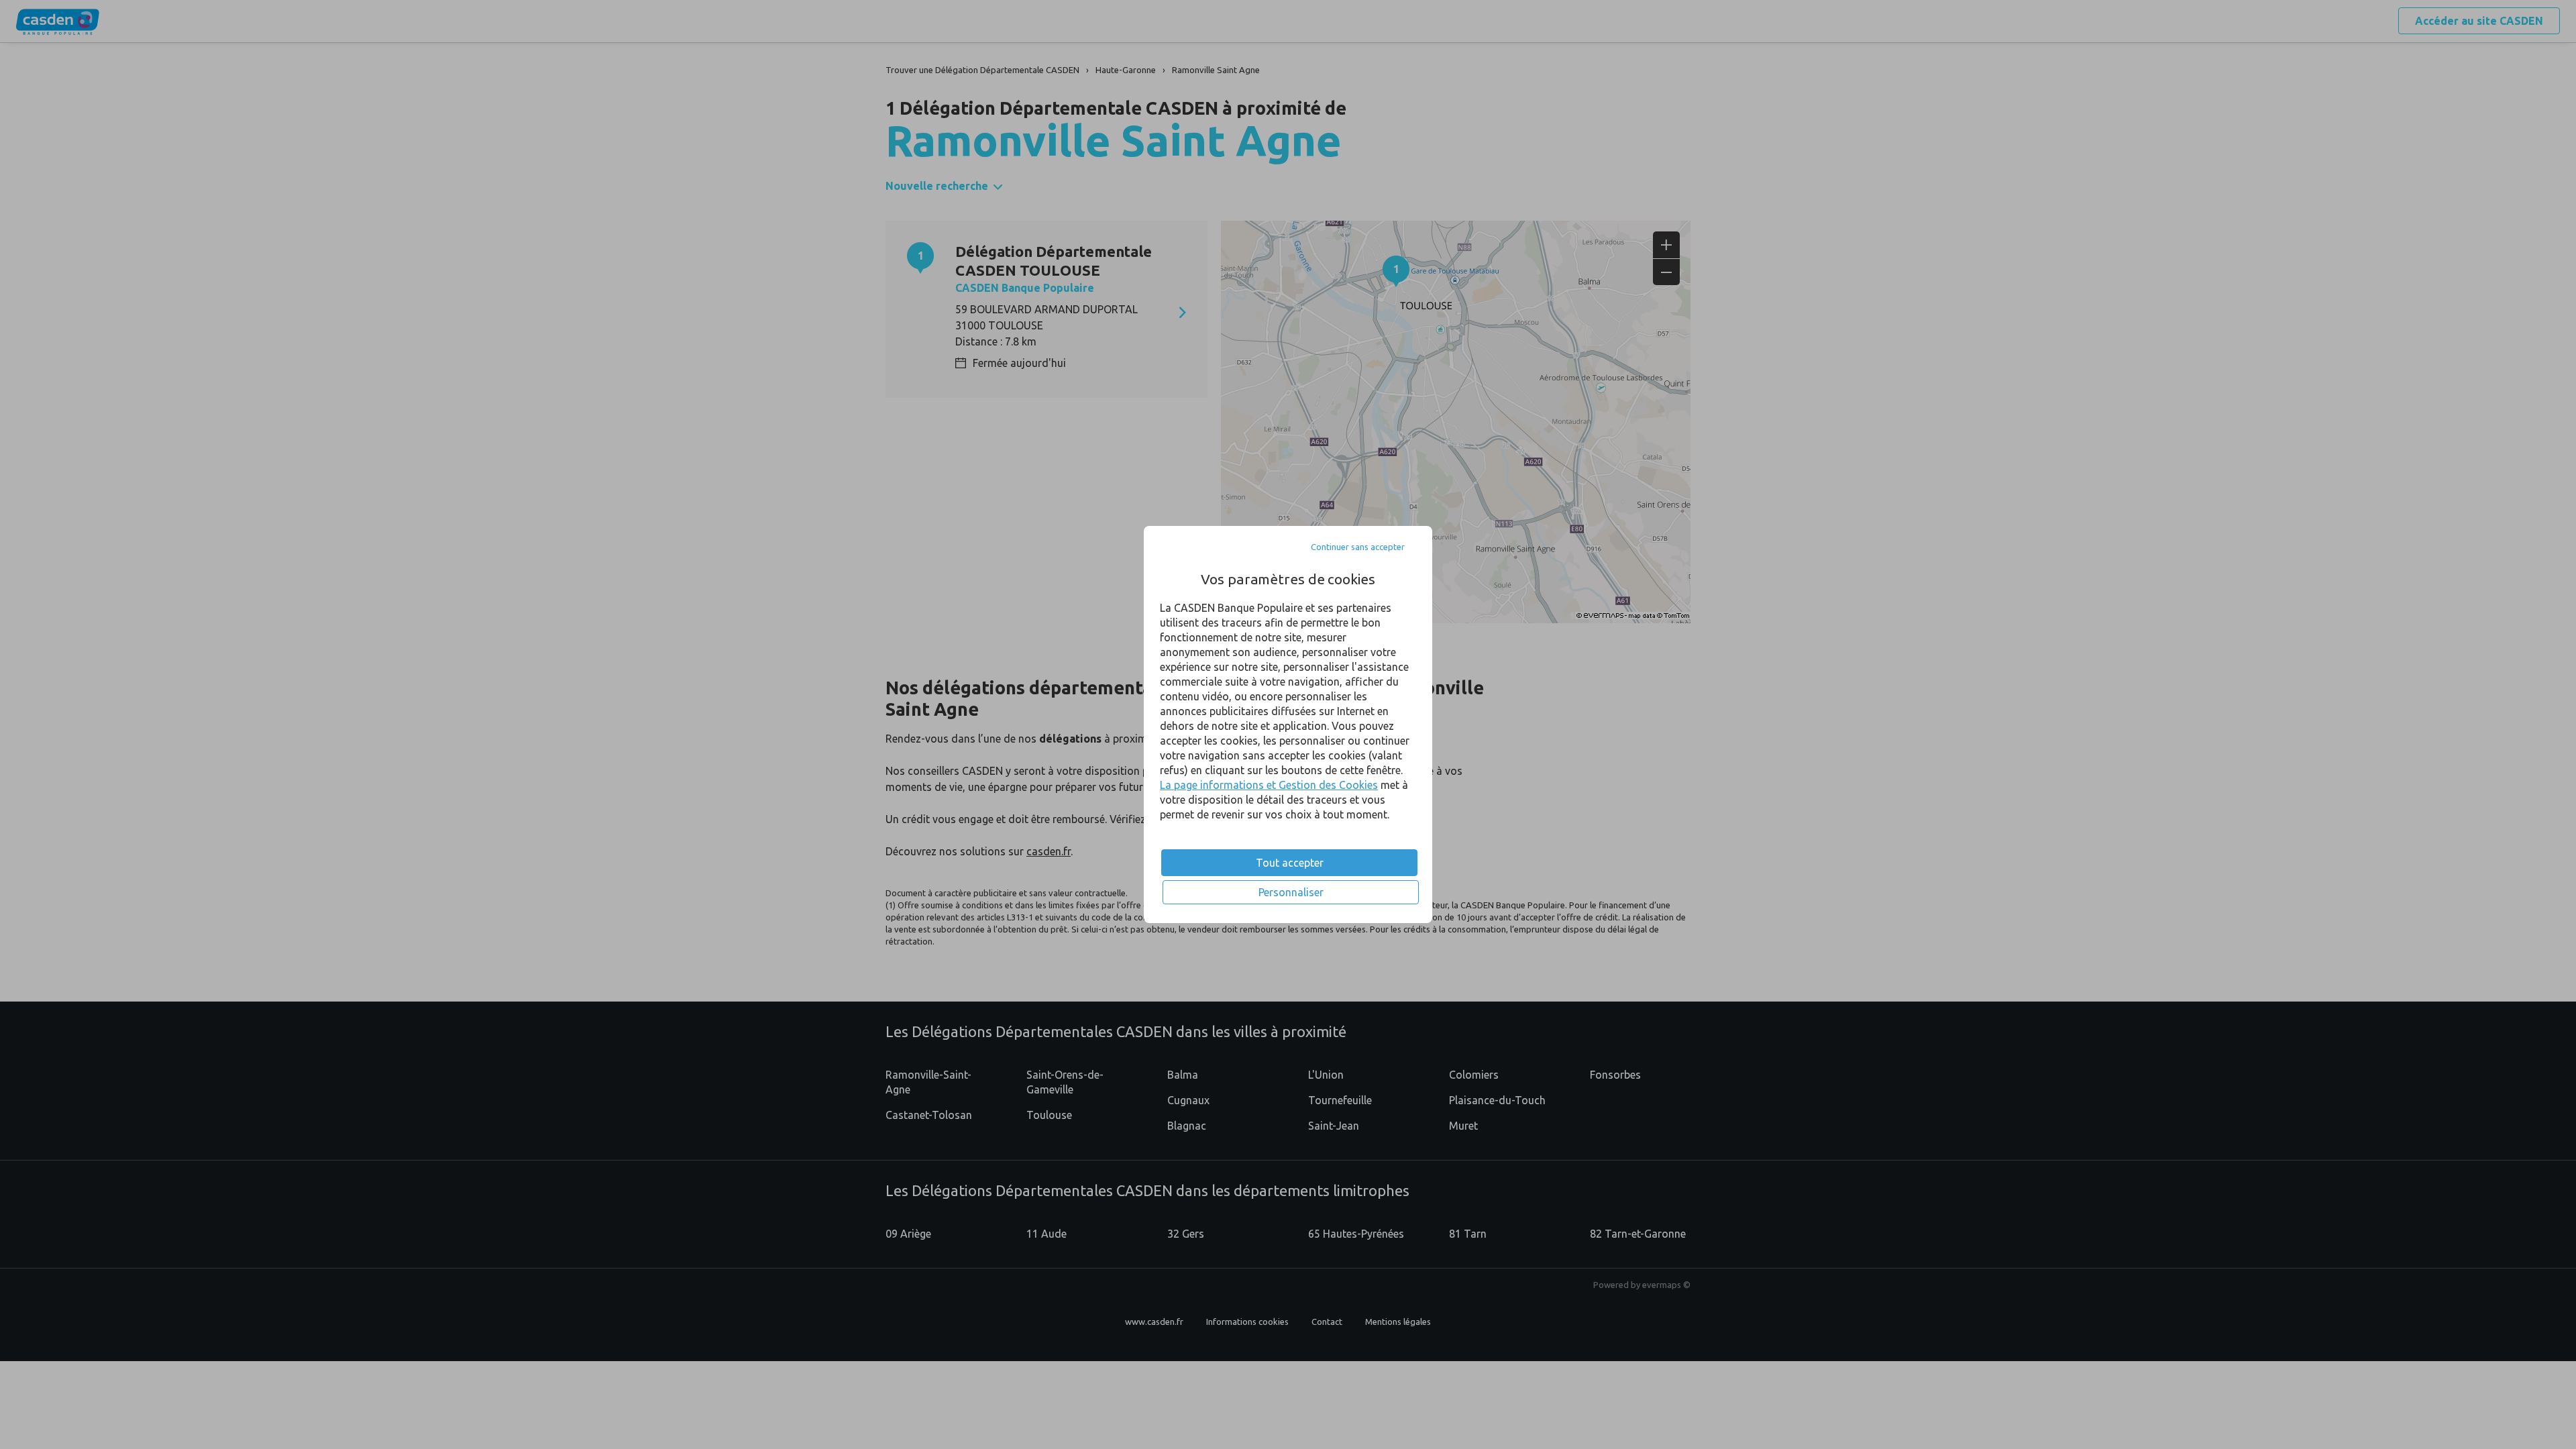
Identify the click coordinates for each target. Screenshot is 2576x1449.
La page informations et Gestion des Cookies (1269, 785)
